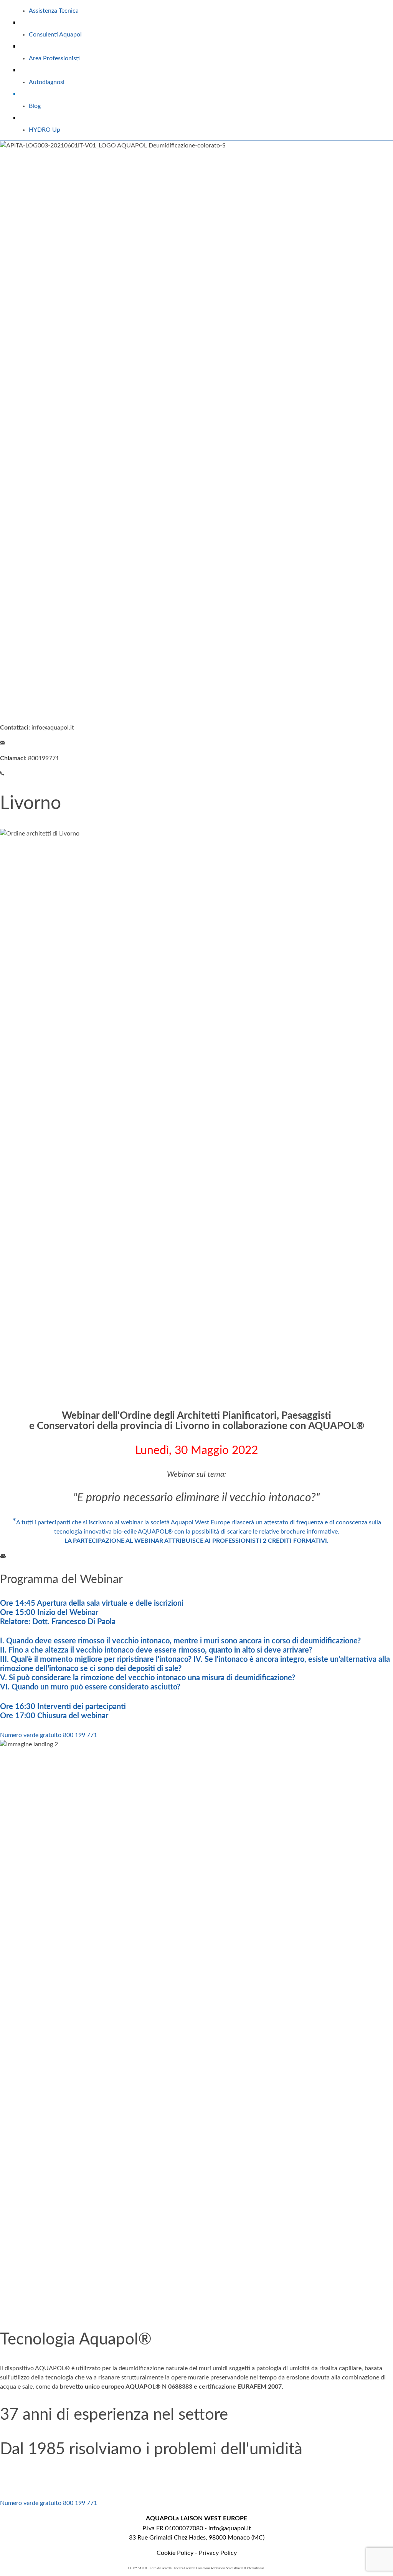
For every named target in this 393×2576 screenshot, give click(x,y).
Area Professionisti (54, 58)
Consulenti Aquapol (55, 35)
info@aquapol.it (230, 2528)
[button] (49, 1735)
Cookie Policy (175, 2553)
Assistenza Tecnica (54, 11)
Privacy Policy (218, 2553)
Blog (35, 106)
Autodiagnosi (47, 82)
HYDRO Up (45, 130)
